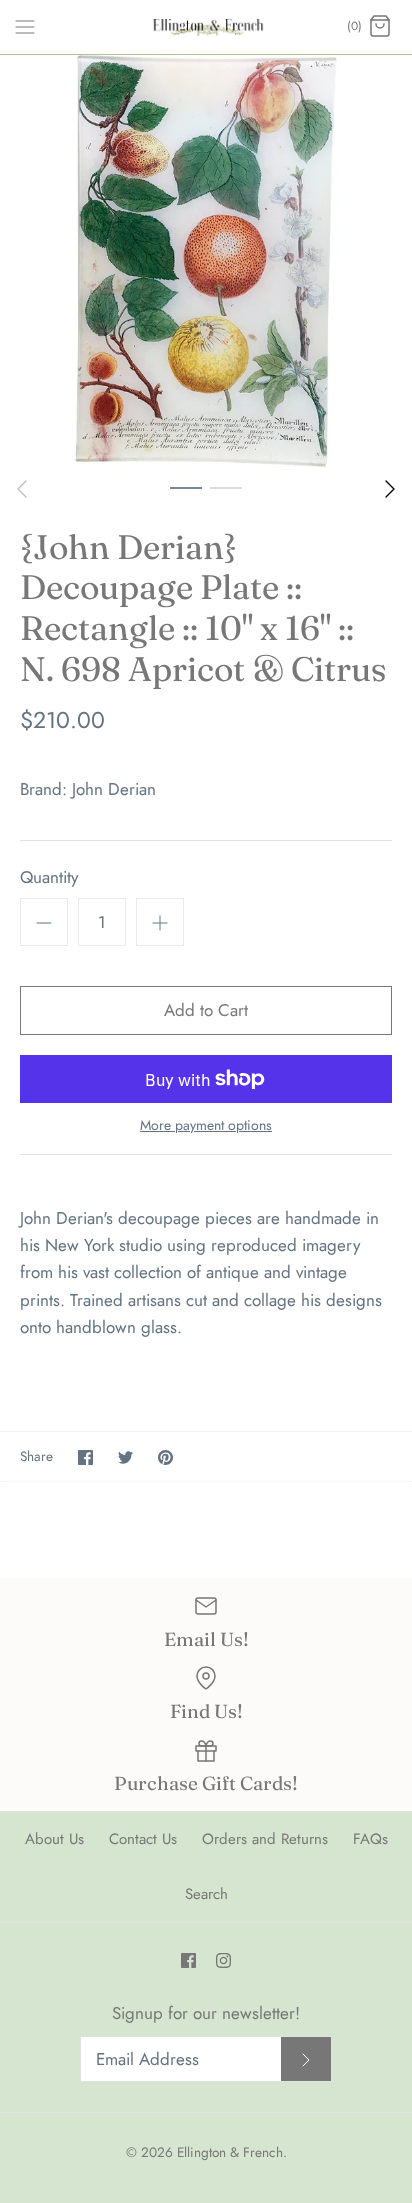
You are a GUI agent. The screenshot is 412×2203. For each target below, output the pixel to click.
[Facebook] (188, 1960)
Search (206, 1894)
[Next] (390, 489)
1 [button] (186, 487)
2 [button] (226, 487)
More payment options (206, 1125)
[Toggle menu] (25, 26)
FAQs (370, 1839)
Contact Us (143, 1839)
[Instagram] (223, 1960)
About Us (54, 1839)
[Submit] (306, 2059)
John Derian (114, 789)
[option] (206, 261)
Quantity (49, 877)
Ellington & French (230, 2152)
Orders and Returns (265, 1839)
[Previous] (22, 489)
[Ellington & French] (206, 27)
